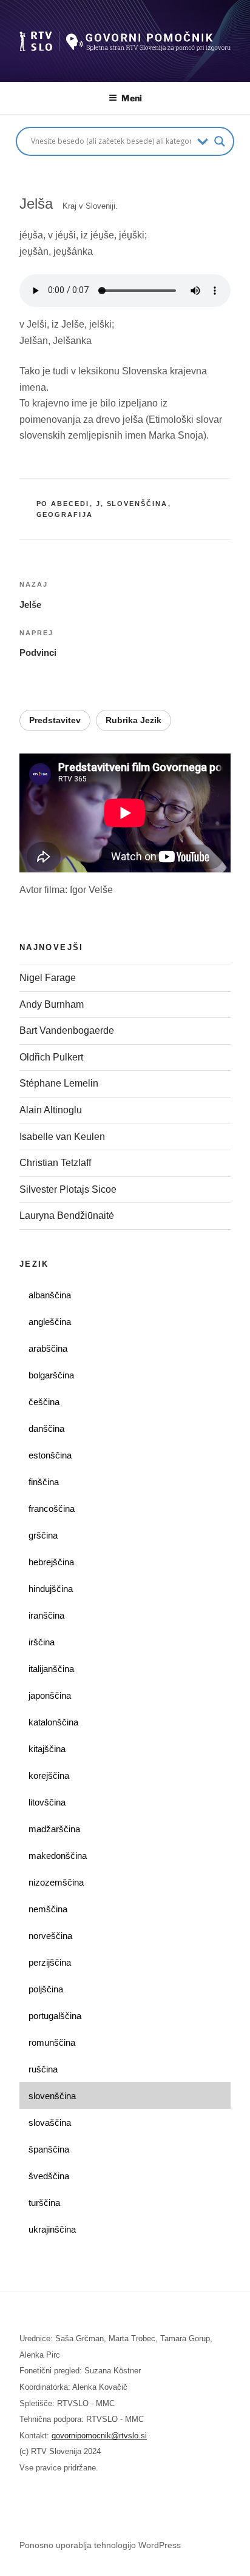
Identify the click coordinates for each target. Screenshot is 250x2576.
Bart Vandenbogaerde (67, 1030)
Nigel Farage (49, 978)
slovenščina (137, 504)
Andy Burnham (52, 1004)
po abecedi (63, 504)
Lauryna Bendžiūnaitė (67, 1216)
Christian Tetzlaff (55, 1163)
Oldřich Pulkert (51, 1057)
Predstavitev (55, 720)
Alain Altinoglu (51, 1110)
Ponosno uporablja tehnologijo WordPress (100, 2545)
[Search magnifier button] (220, 141)
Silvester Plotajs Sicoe (68, 1189)
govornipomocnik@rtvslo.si (99, 2436)
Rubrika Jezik (133, 720)
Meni (132, 98)
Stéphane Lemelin (59, 1083)
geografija (65, 514)
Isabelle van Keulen (62, 1137)
